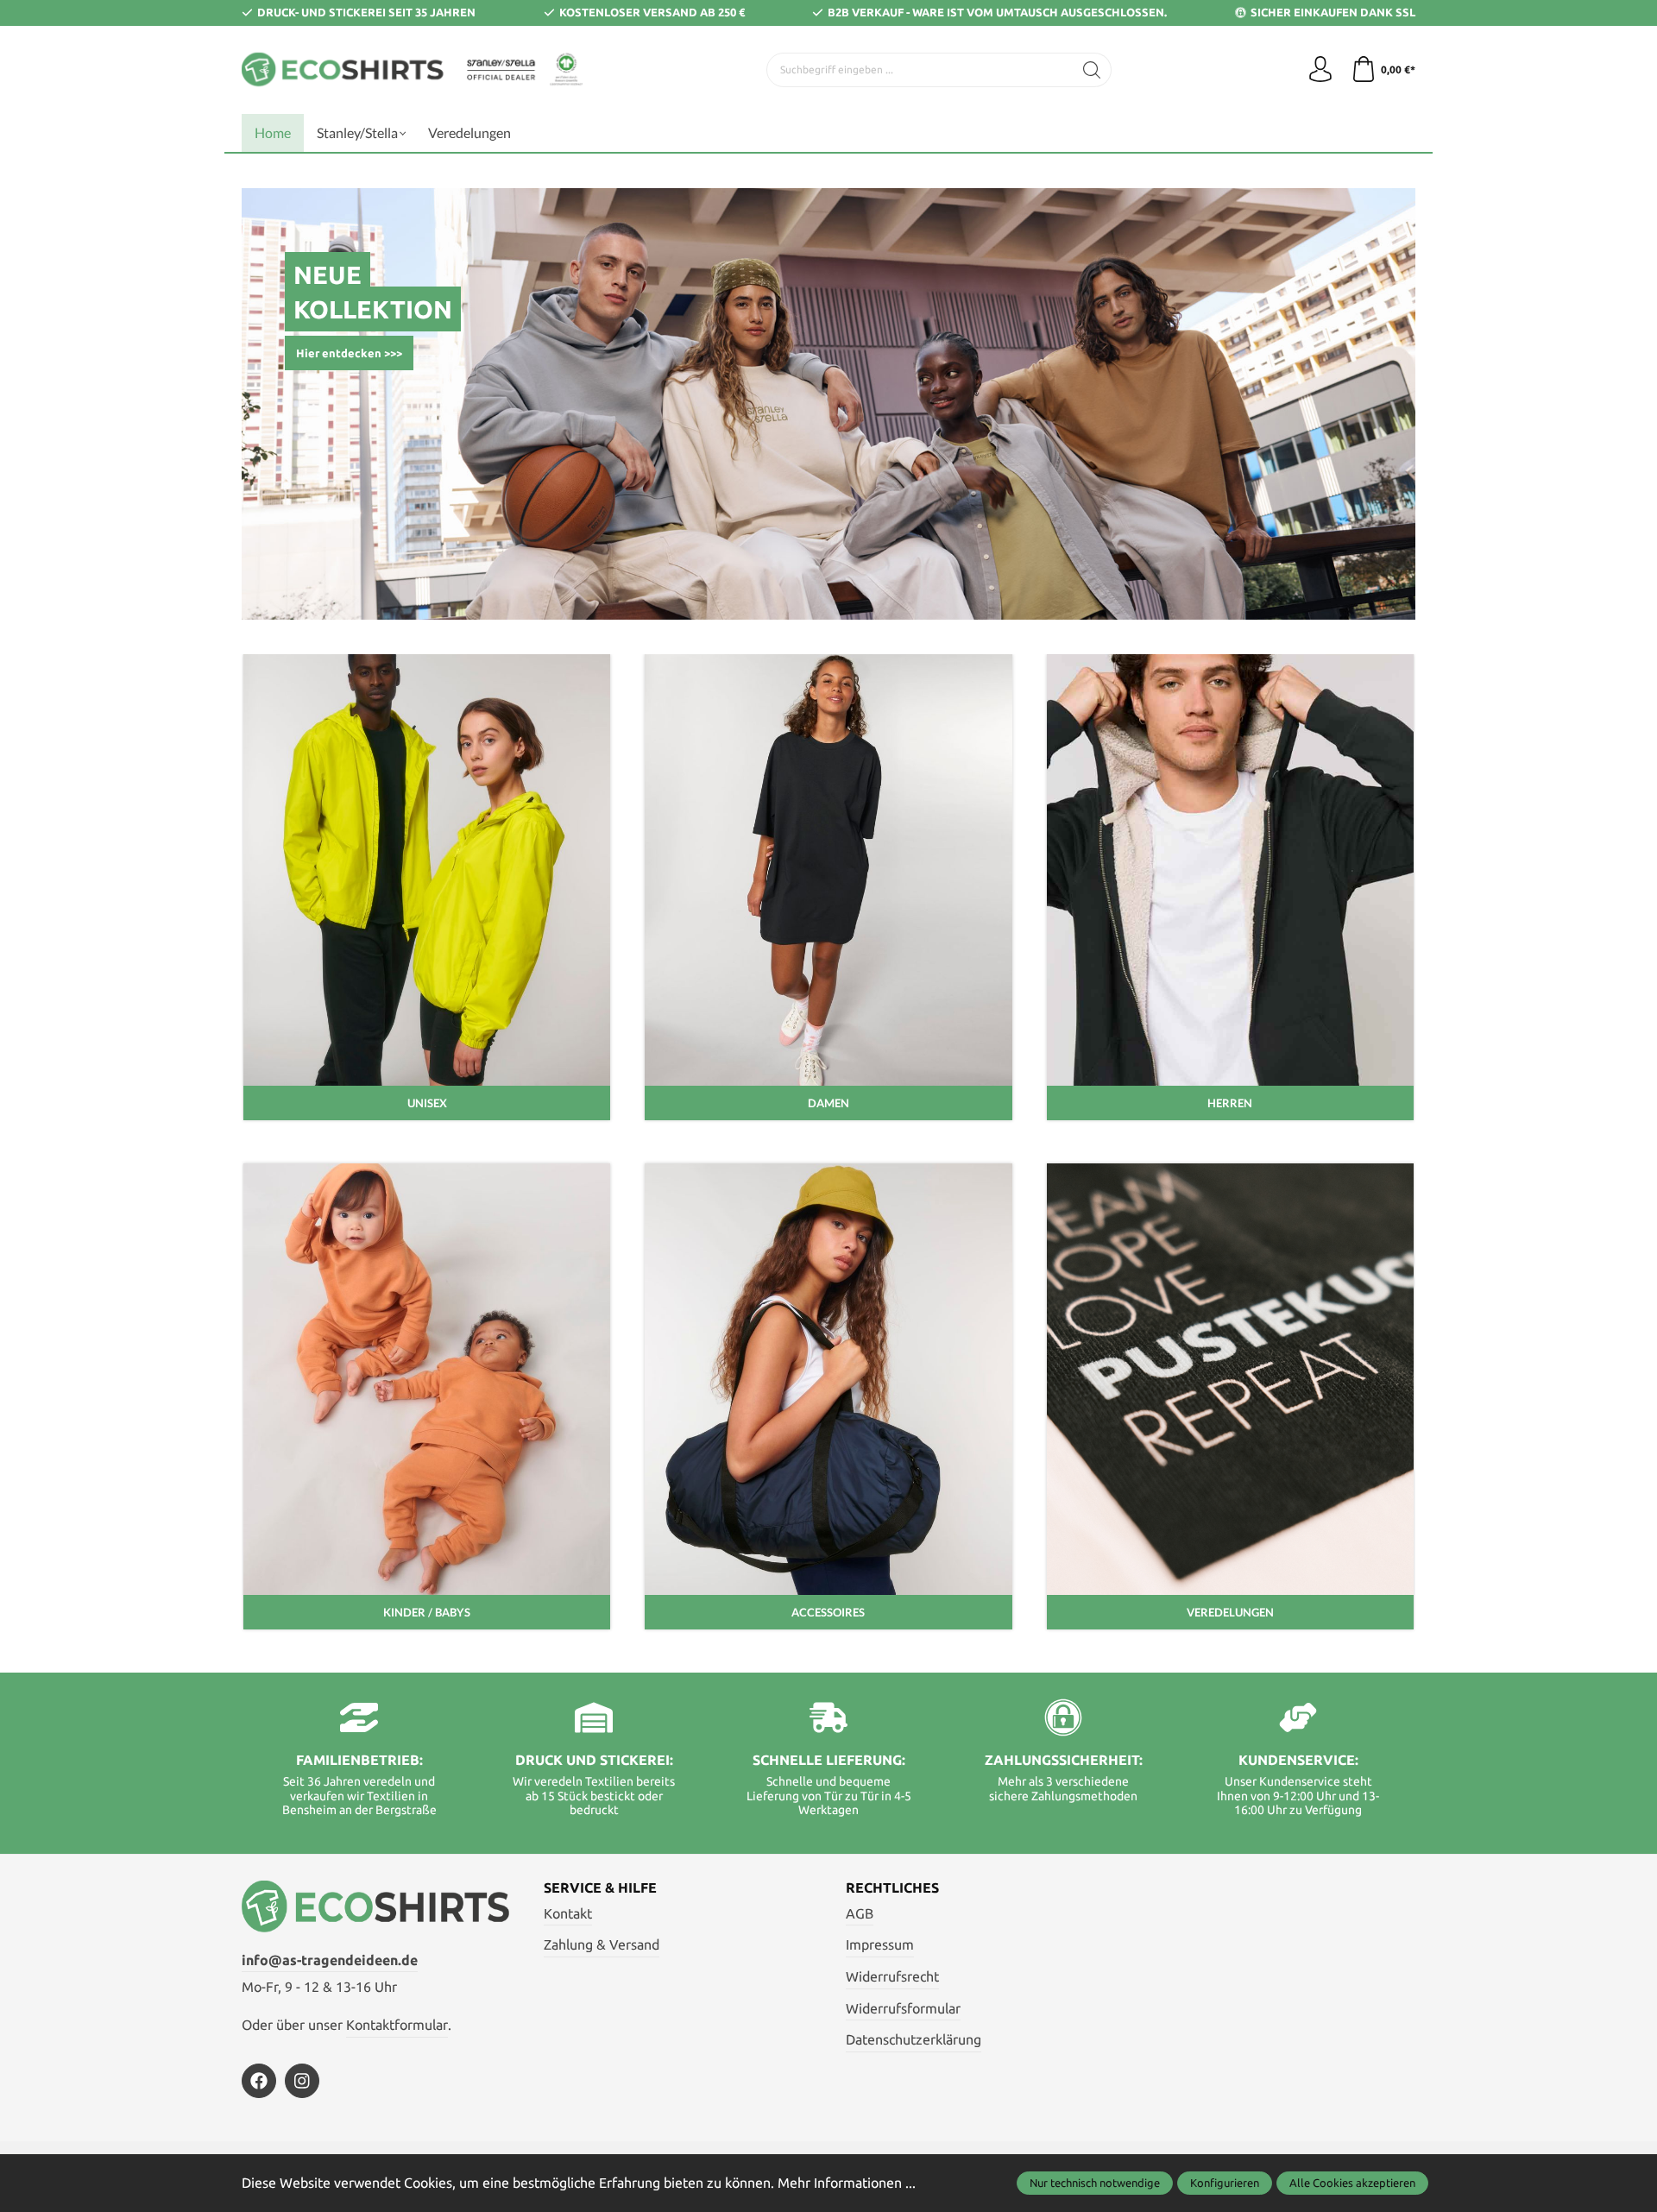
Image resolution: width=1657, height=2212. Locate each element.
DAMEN (828, 1103)
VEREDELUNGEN (1230, 1612)
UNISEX (427, 1103)
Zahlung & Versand (602, 1944)
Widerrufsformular (903, 2008)
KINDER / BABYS (427, 1612)
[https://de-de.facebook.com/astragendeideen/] (259, 2081)
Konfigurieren (1225, 2183)
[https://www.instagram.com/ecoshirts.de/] (302, 2081)
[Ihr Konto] (1320, 70)
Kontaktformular (397, 2025)
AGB (860, 1913)
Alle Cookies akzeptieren (1352, 2183)
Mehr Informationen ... (847, 2183)
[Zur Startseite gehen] (414, 70)
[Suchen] (1092, 70)
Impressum (880, 1944)
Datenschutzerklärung (914, 2039)
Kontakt (568, 1913)
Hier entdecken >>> (349, 353)
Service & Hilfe (600, 1887)
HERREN (1230, 1103)
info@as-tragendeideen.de (330, 1960)
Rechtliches (892, 1887)
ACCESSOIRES (828, 1612)
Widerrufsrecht (892, 1976)
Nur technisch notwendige (1095, 2183)
